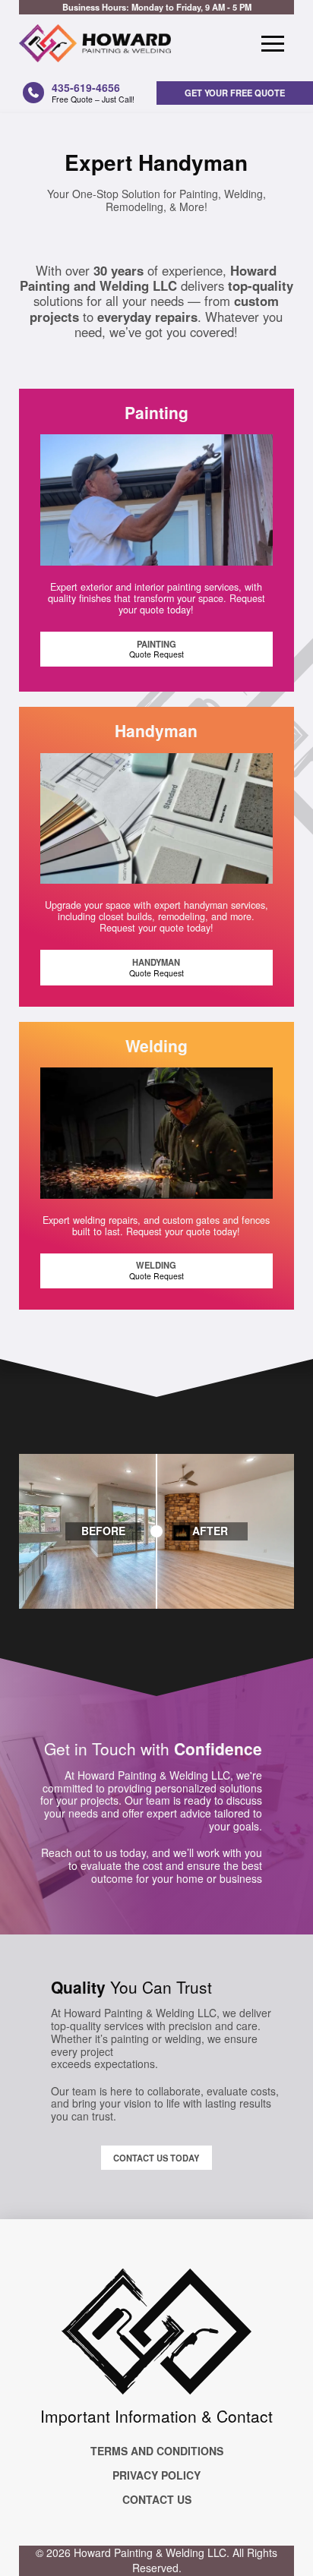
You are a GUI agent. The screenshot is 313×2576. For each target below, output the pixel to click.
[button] (273, 43)
